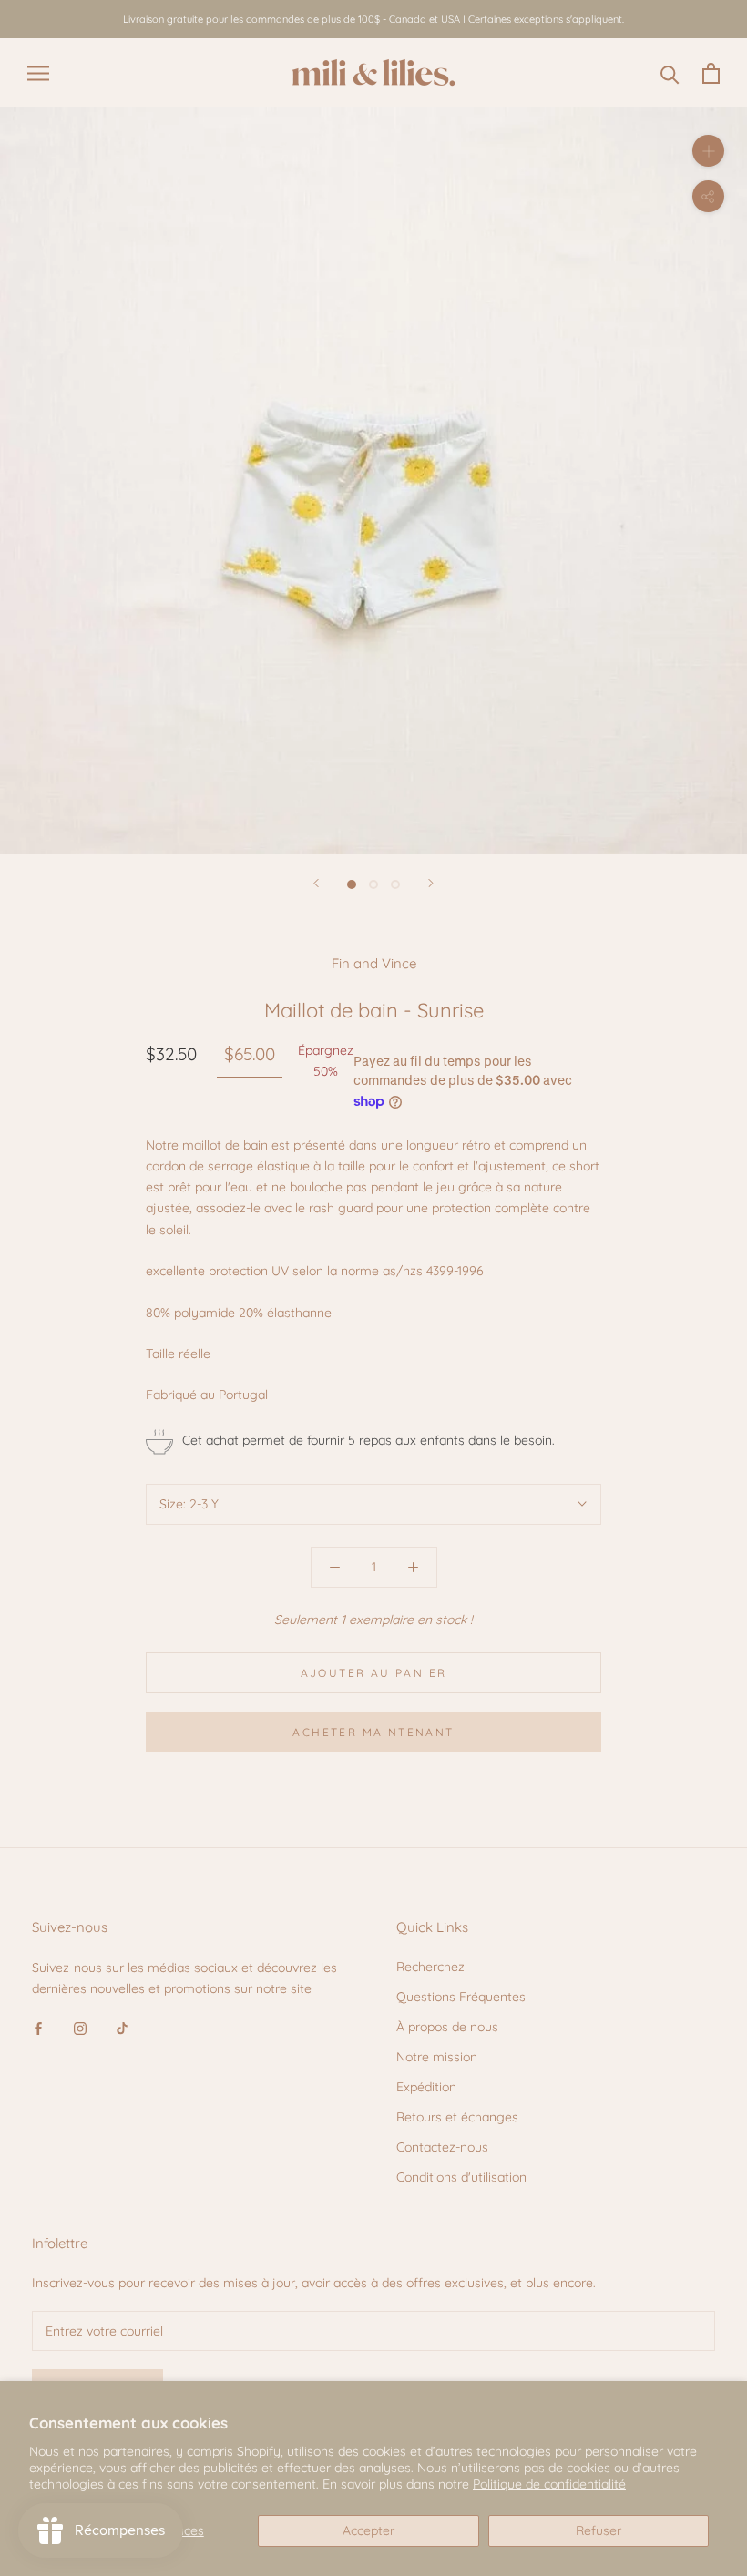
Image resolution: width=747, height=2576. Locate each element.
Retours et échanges (457, 2117)
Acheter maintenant (373, 1732)
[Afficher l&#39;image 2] (373, 884)
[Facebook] (38, 2028)
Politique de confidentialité (549, 2484)
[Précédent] (316, 883)
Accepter (368, 2530)
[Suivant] (431, 883)
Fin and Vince (374, 963)
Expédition (426, 2087)
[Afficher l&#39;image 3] (395, 884)
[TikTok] (122, 2028)
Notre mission (437, 2057)
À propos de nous (447, 2027)
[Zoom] (708, 151)
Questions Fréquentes (461, 1997)
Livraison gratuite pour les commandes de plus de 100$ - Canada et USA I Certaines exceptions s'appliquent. (373, 19)
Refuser (599, 2530)
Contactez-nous (442, 2147)
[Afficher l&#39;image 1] (352, 884)
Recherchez (430, 1967)
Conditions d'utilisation (461, 2177)
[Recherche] (670, 73)
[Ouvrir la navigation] (38, 73)
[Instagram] (80, 2028)
